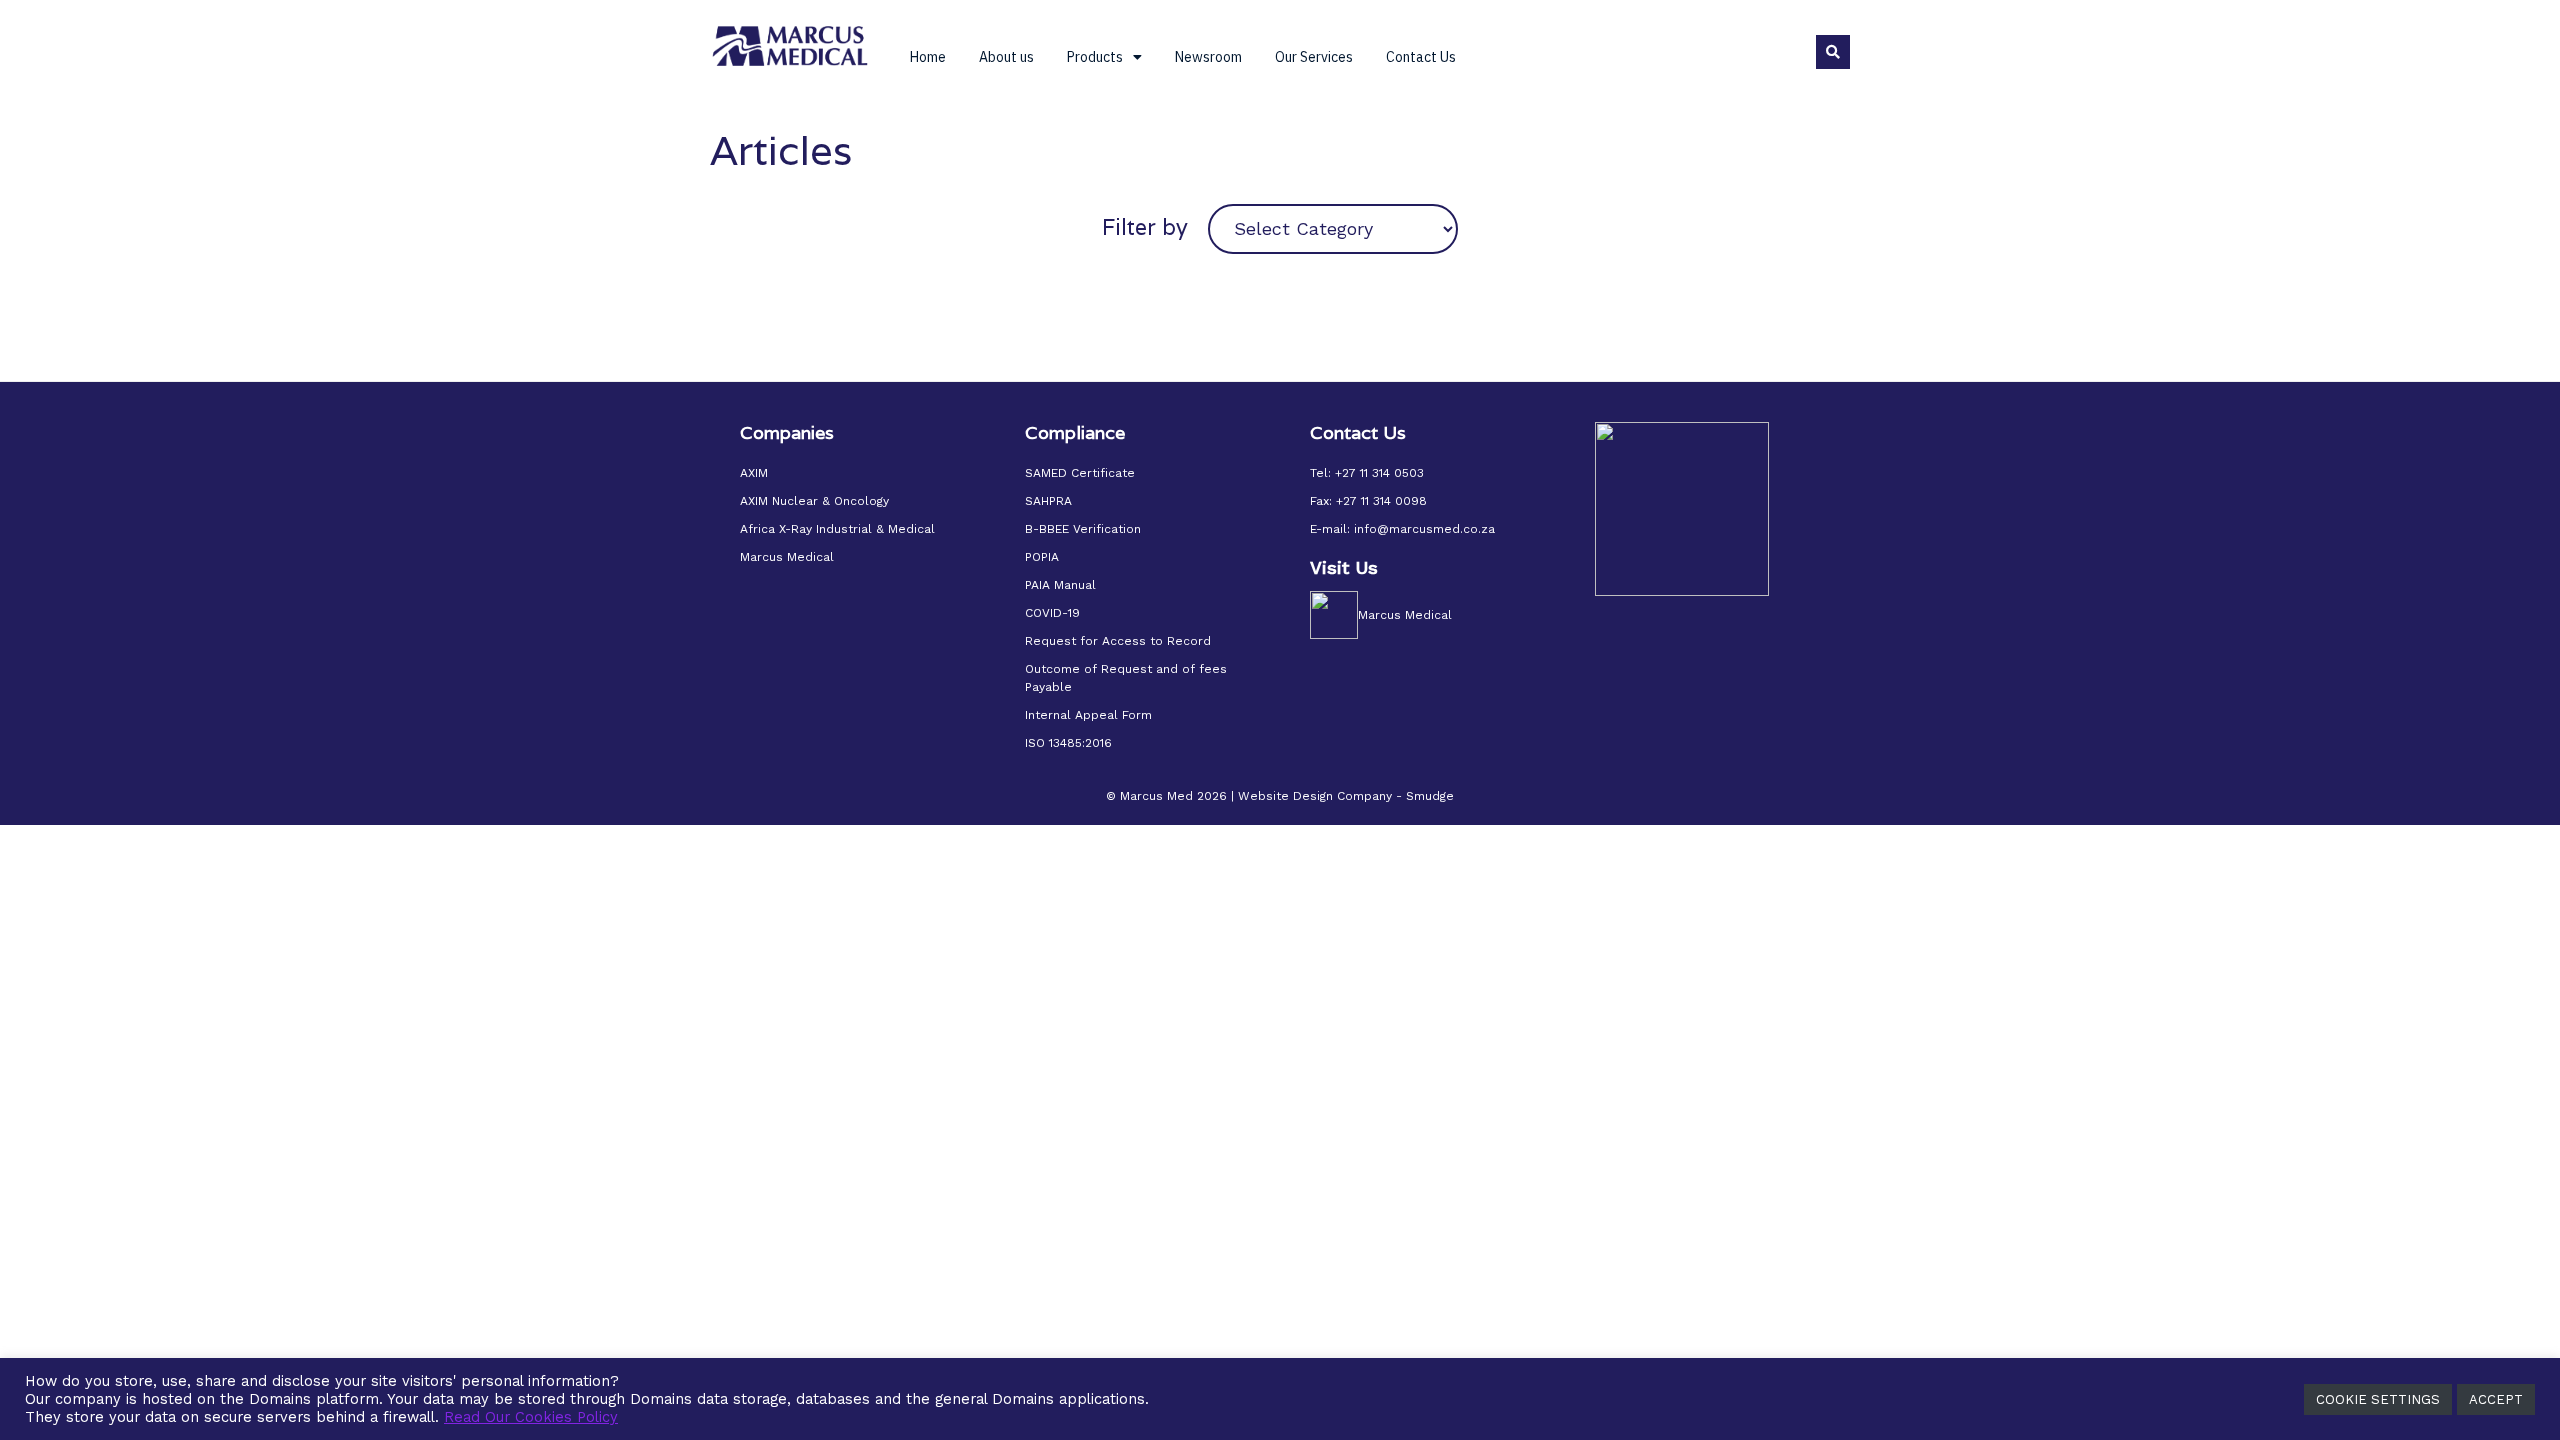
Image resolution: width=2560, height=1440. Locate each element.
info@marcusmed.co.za (1424, 529)
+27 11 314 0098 (1381, 501)
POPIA (1042, 557)
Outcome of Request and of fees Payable (1126, 678)
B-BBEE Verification (1083, 529)
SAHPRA (1048, 501)
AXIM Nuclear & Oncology (814, 501)
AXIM (754, 473)
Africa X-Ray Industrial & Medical (837, 529)
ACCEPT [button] (2496, 1399)
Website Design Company (1315, 796)
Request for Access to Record (1118, 641)
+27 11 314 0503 (1379, 473)
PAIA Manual (1060, 585)
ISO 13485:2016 (1068, 743)
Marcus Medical (787, 557)
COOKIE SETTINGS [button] (2378, 1399)
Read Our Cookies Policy (531, 1417)
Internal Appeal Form (1088, 715)
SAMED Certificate (1080, 473)
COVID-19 (1052, 613)
